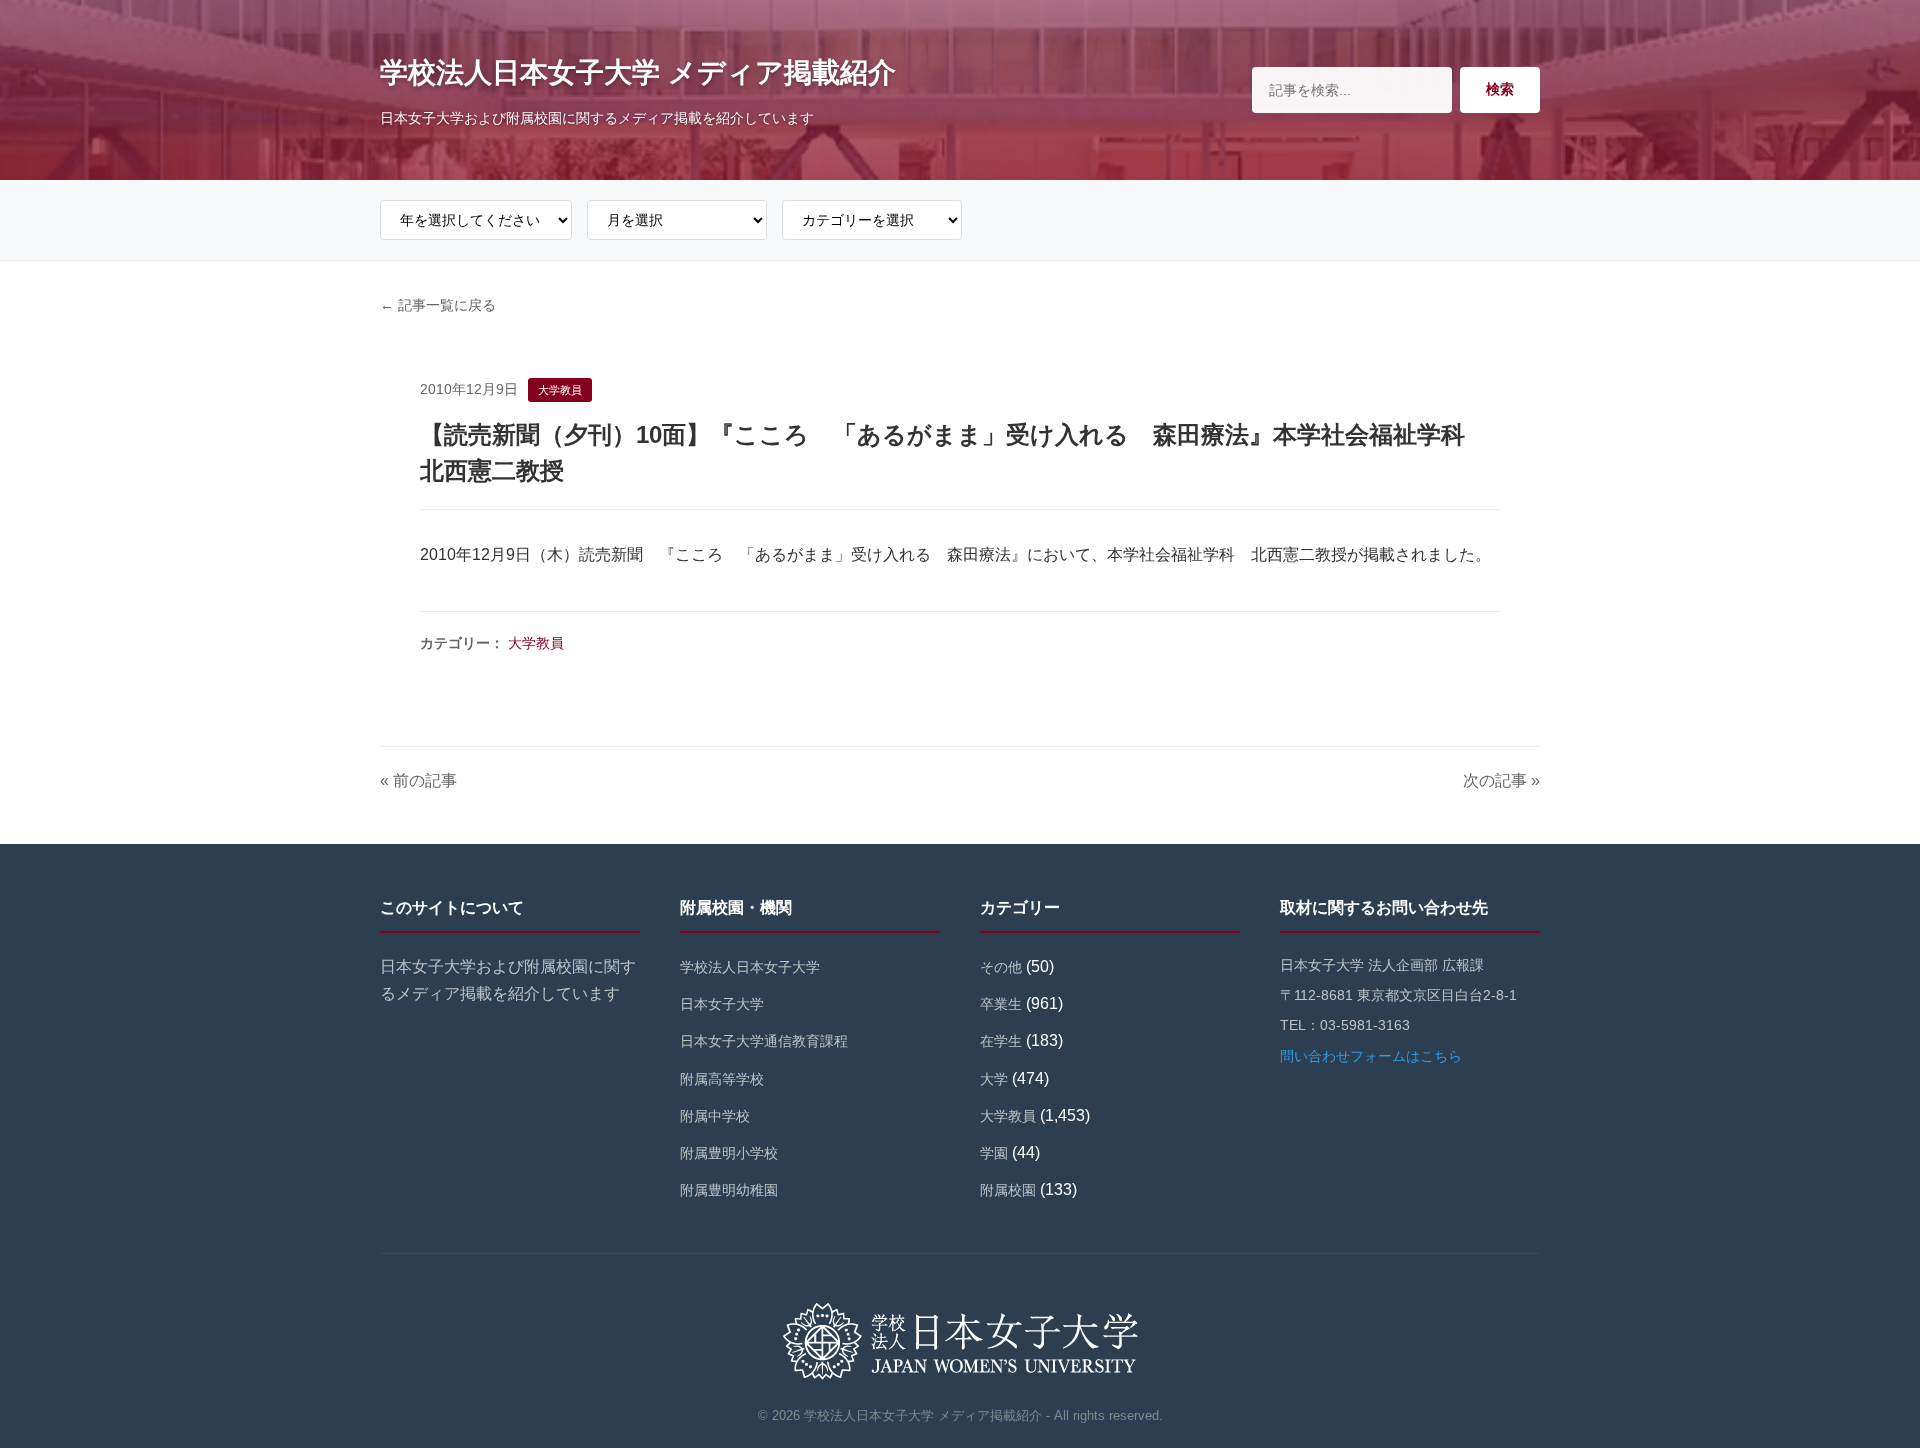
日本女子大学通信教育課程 (764, 1041)
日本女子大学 (722, 1004)
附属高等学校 (722, 1079)
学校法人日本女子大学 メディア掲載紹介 (638, 72)
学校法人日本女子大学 (750, 967)
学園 (994, 1153)
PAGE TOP (1862, 1388)
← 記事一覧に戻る (438, 305)
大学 (994, 1079)
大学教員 (536, 643)
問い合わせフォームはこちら (1371, 1056)
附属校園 (1008, 1190)
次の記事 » (1501, 780)
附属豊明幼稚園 (729, 1190)
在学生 (1001, 1041)
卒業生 (1001, 1004)
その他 (1001, 967)
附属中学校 (715, 1116)
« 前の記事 (418, 780)
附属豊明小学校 (729, 1153)
